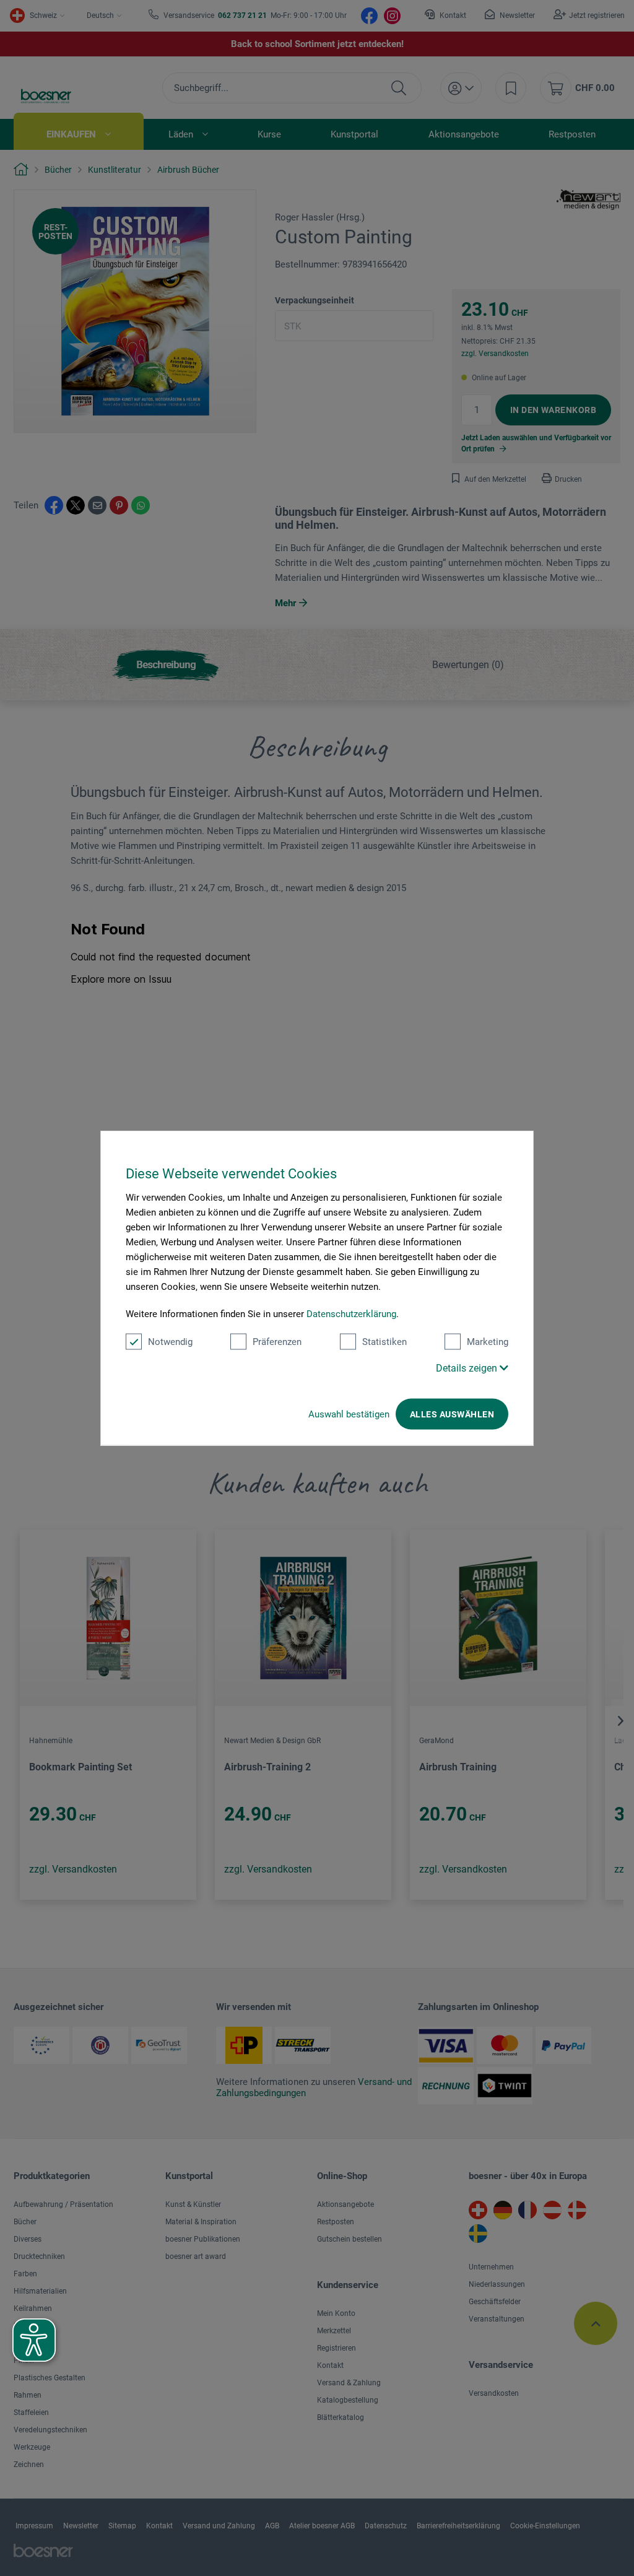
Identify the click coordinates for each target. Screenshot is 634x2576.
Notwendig (170, 1342)
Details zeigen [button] (468, 1368)
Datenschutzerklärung (351, 1314)
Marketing (488, 1342)
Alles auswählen (452, 1414)
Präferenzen (277, 1342)
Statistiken (384, 1342)
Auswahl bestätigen (349, 1414)
